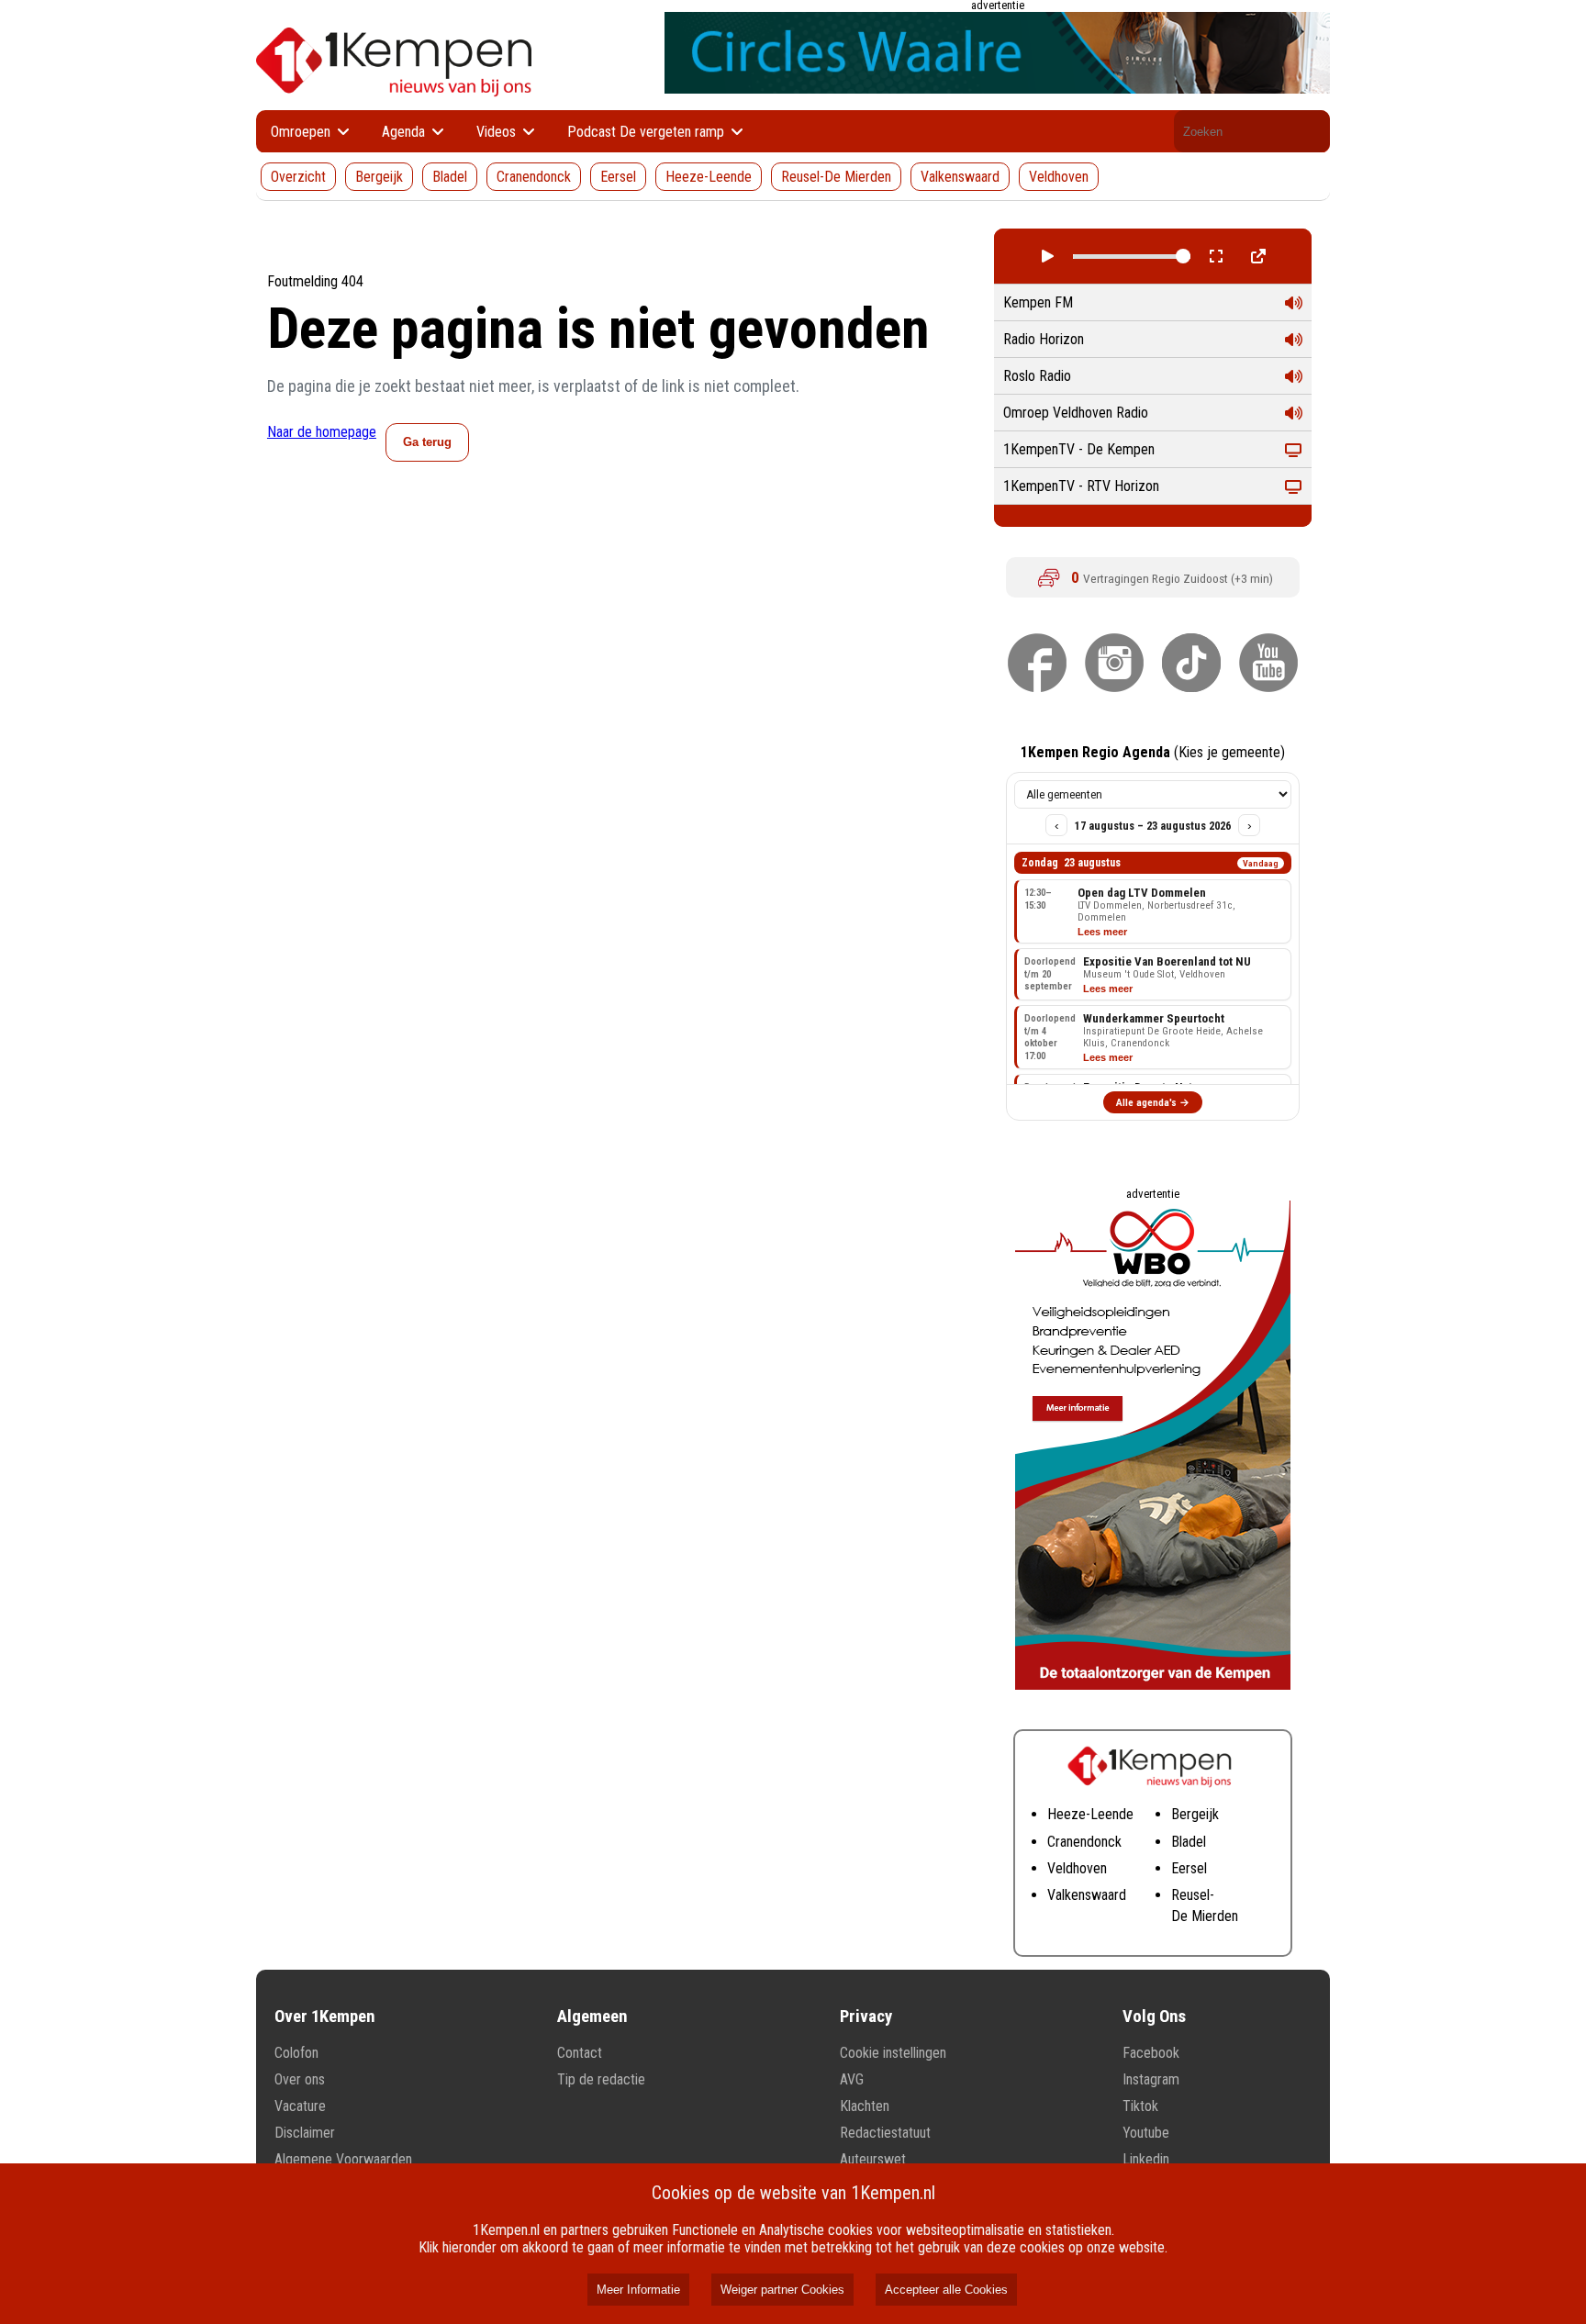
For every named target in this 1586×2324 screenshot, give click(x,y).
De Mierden (1205, 1916)
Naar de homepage (322, 432)
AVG (852, 2079)
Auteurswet (873, 2159)
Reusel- (1193, 1895)
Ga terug (427, 442)
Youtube (1146, 2133)
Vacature (300, 2106)
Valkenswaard (960, 177)
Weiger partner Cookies (782, 2290)
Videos (498, 132)
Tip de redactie (601, 2079)
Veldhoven (1059, 177)
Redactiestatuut (885, 2133)
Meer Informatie (638, 2290)
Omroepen (302, 132)
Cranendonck (534, 177)
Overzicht (298, 177)
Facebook (1151, 2053)
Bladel (450, 177)
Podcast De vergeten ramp (648, 132)
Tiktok (1140, 2106)
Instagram (1151, 2079)
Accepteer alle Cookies (946, 2290)
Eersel (618, 177)
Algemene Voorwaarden (343, 2159)
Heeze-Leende (709, 177)
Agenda (405, 132)
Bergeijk (379, 177)
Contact (580, 2053)
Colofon (296, 2053)
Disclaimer (305, 2133)
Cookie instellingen (893, 2053)
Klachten (865, 2106)
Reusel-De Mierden (836, 177)
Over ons (300, 2079)
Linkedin (1146, 2159)
